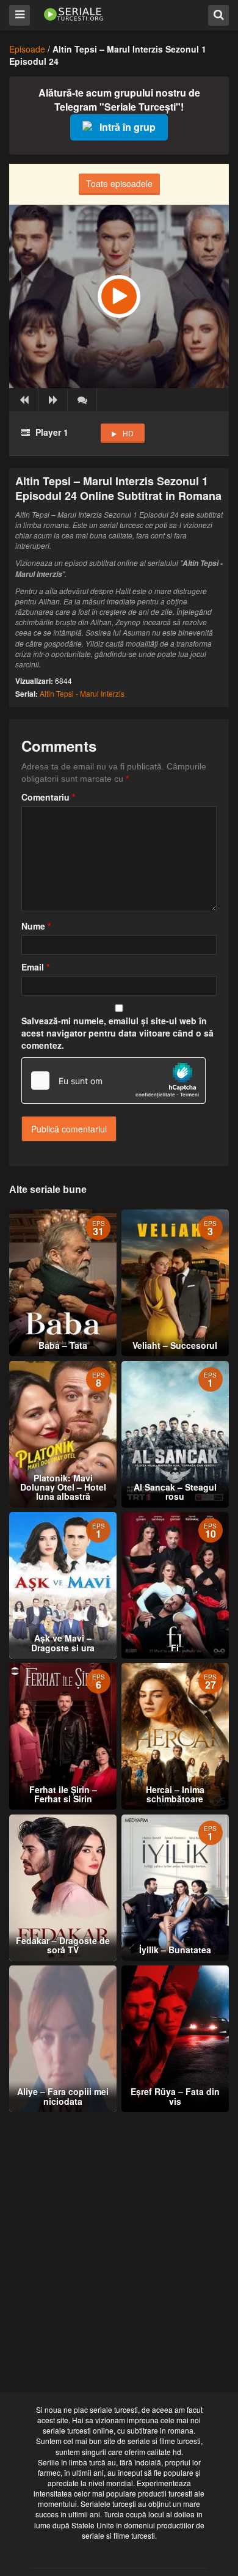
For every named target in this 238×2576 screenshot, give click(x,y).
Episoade (27, 49)
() (82, 400)
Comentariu (48, 797)
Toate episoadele (119, 183)
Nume (36, 926)
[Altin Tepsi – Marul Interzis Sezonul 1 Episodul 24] (119, 296)
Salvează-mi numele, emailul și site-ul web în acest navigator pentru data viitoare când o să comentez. (117, 1033)
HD (128, 433)
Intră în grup (128, 127)
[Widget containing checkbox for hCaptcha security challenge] (114, 1081)
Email (35, 967)
